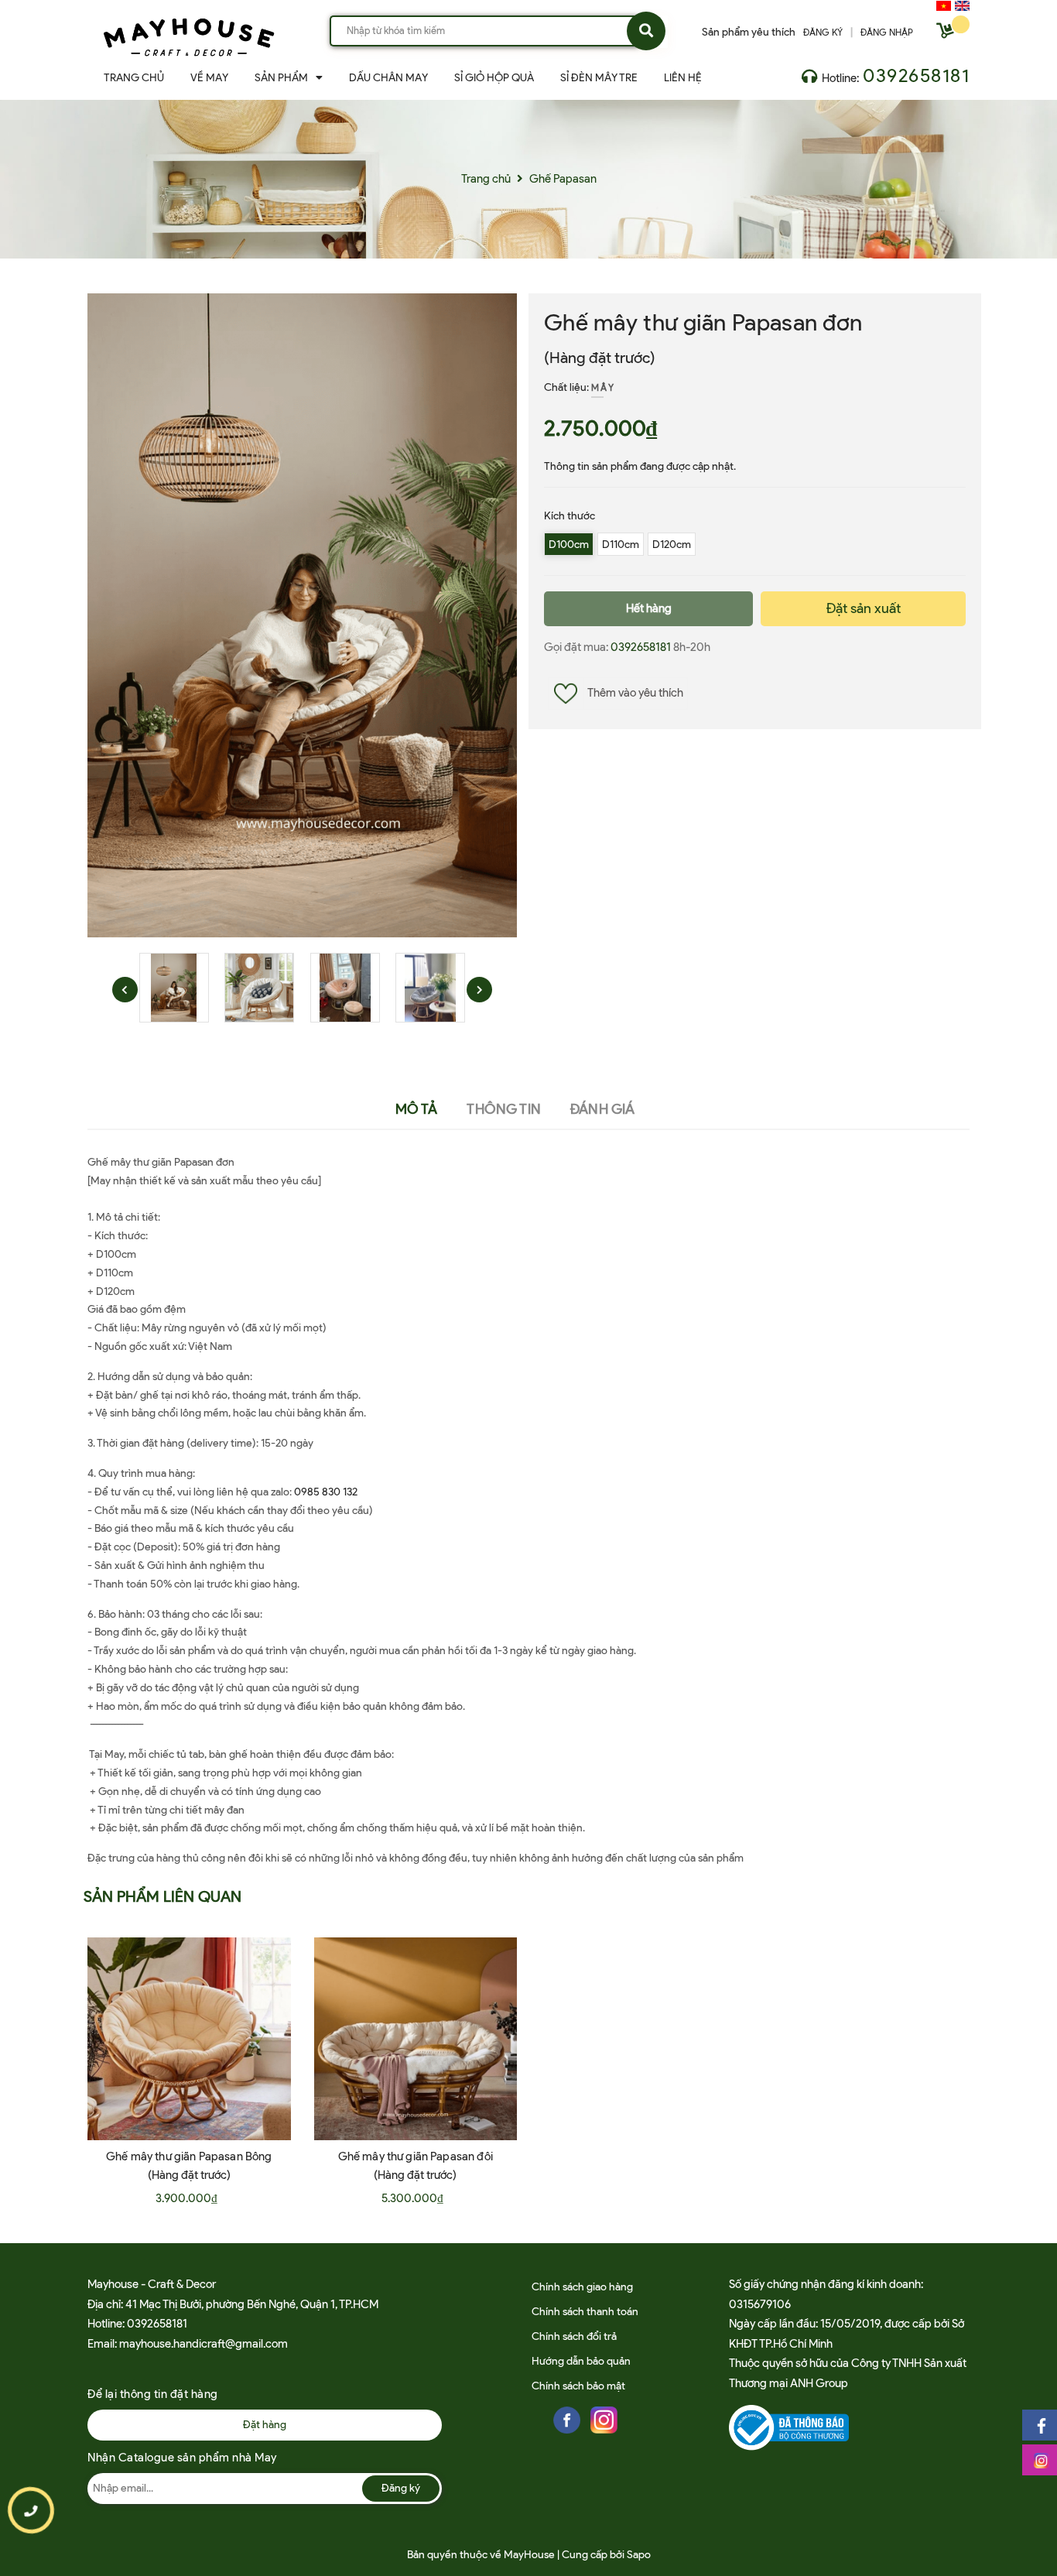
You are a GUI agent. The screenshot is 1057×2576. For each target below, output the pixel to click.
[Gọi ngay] (31, 2511)
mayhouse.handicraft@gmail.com (204, 2344)
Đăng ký (401, 2488)
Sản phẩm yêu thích (749, 32)
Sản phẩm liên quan (163, 1896)
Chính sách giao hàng (582, 2287)
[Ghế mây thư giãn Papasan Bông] (189, 2039)
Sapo (639, 2555)
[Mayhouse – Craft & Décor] (189, 34)
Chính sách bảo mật (578, 2386)
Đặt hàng (265, 2425)
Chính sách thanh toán (585, 2312)
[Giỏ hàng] (947, 34)
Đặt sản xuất (864, 608)
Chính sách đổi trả (574, 2336)
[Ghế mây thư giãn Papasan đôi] (416, 2039)
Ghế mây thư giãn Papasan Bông (189, 2156)
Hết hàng (649, 608)
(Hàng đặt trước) (600, 358)
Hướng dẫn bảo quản (581, 2361)
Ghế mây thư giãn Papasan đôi (416, 2156)
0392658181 (916, 75)
